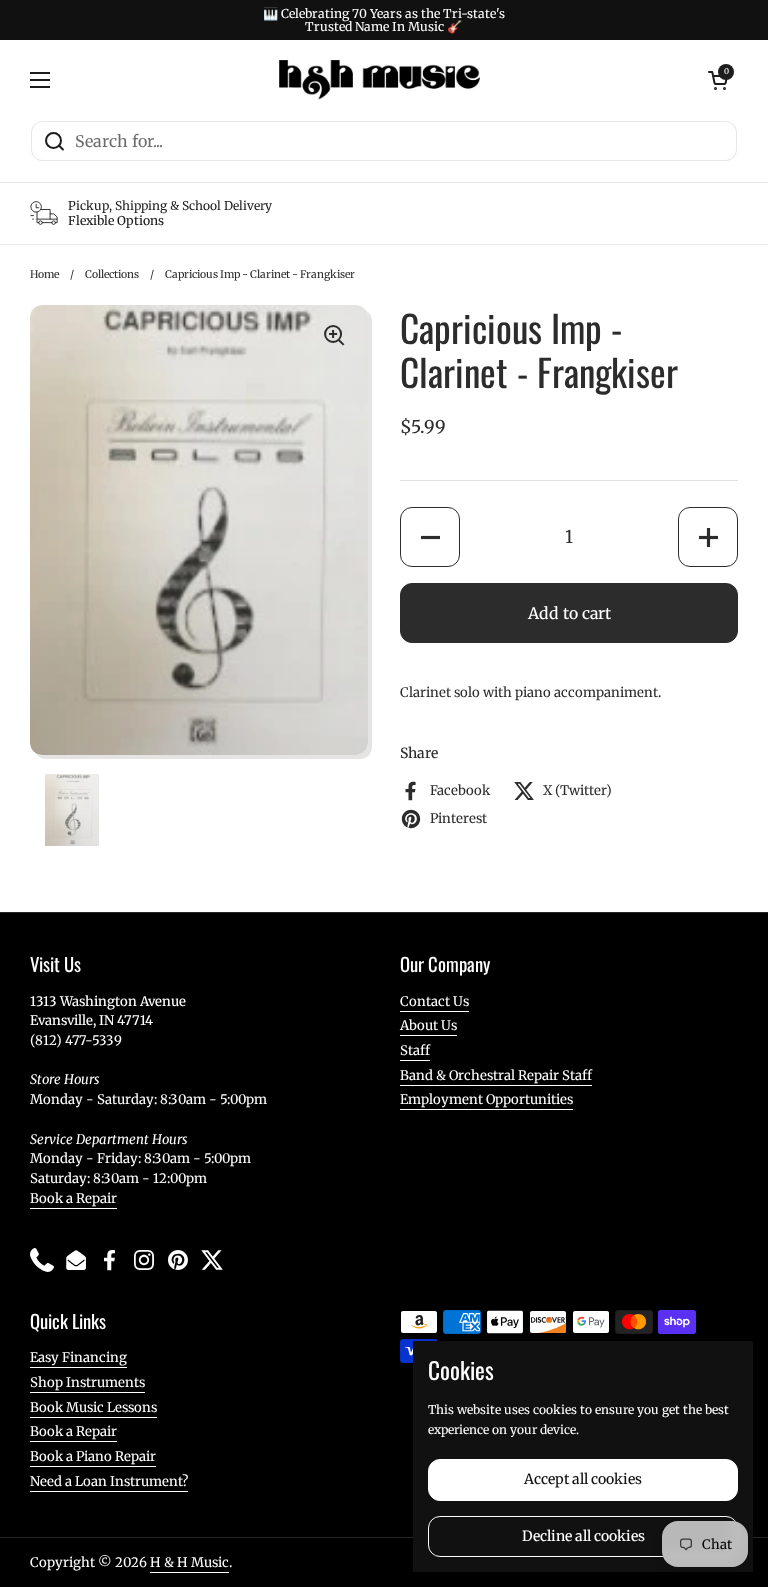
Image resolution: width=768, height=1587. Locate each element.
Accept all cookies (583, 1479)
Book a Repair (73, 1198)
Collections (112, 274)
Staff (415, 1050)
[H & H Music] (379, 80)
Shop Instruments (87, 1382)
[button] (430, 537)
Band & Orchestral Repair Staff (496, 1075)
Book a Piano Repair (93, 1456)
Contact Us (434, 1001)
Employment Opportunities (486, 1099)
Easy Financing (78, 1357)
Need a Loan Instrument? (109, 1481)
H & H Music (189, 1562)
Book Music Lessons (93, 1407)
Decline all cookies (583, 1536)
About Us (428, 1025)
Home (44, 274)
